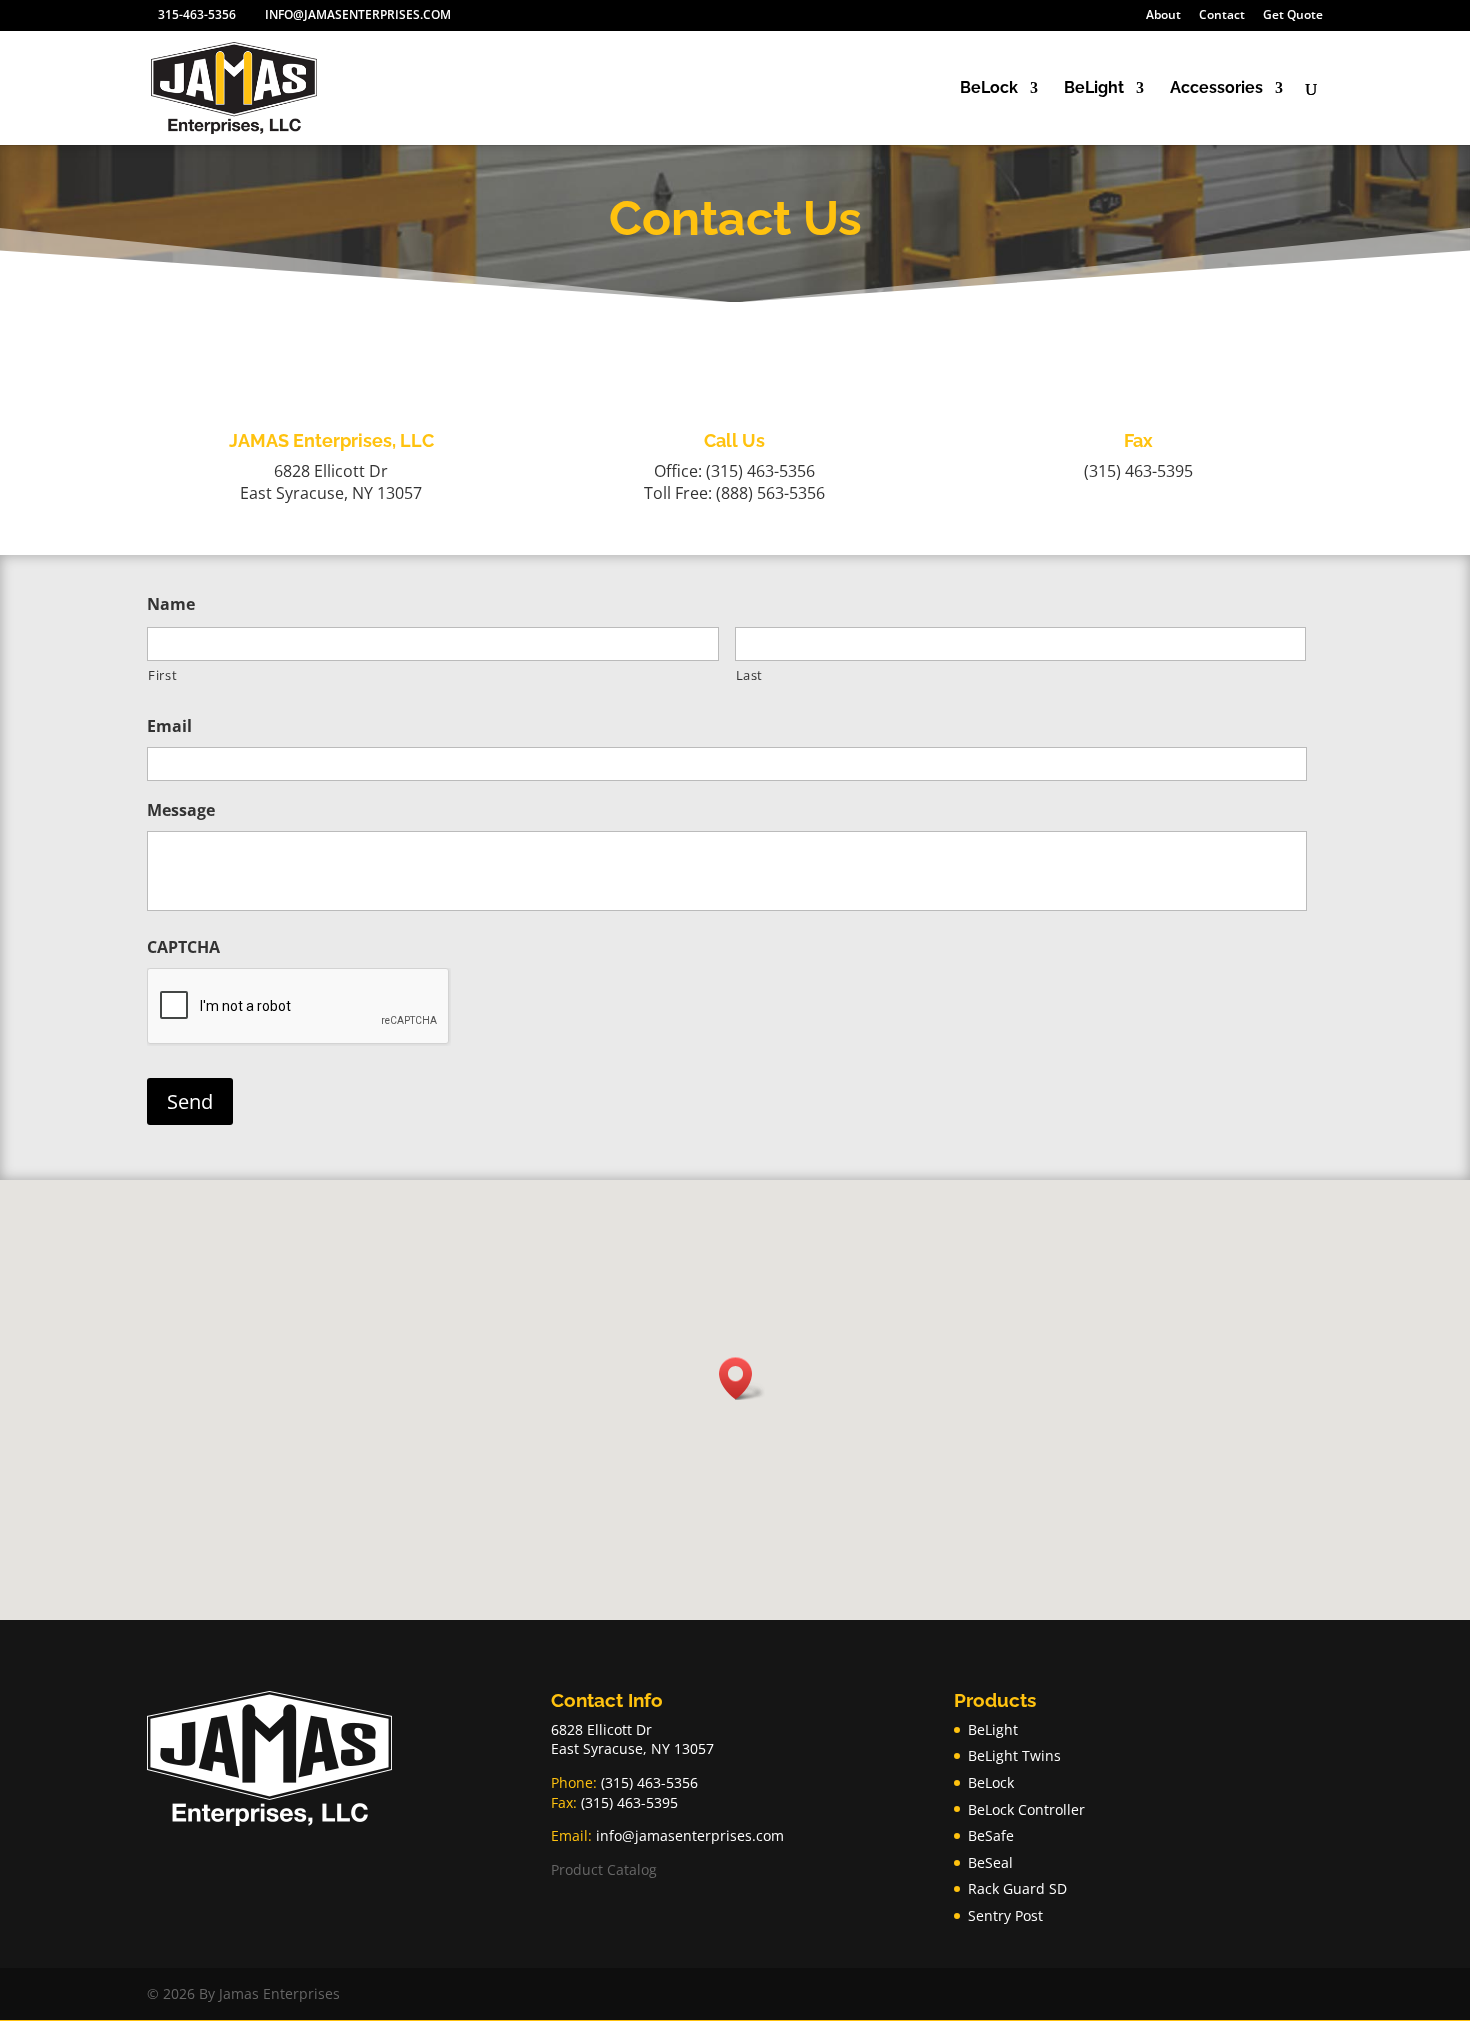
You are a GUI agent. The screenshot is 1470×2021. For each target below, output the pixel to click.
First (162, 675)
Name (171, 604)
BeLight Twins (1014, 1755)
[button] (742, 1378)
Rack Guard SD (1017, 1888)
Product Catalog (604, 1869)
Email (169, 726)
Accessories (1216, 89)
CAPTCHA (183, 947)
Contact (1222, 16)
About (1163, 16)
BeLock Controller (1026, 1809)
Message (181, 810)
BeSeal (990, 1862)
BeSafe (991, 1835)
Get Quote (1293, 16)
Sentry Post (1005, 1915)
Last (750, 675)
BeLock (989, 89)
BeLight (1094, 89)
